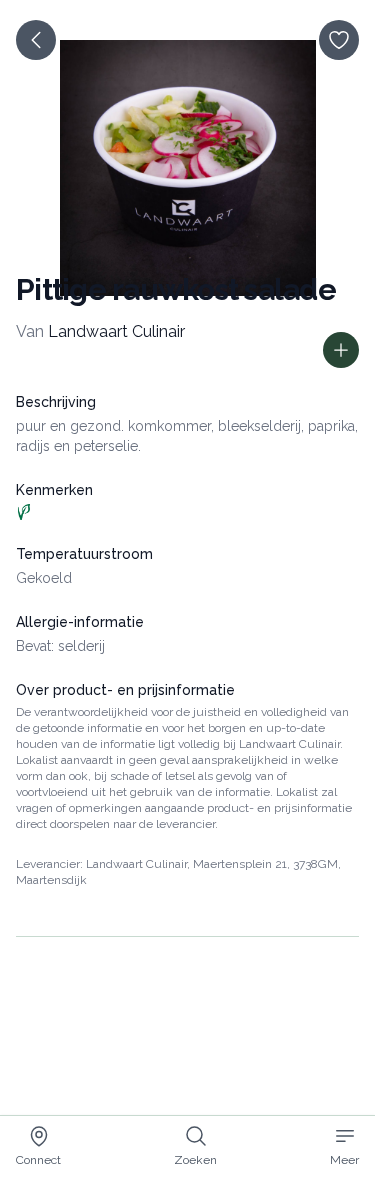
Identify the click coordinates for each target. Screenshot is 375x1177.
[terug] (36, 40)
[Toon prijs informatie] (341, 350)
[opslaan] (339, 40)
